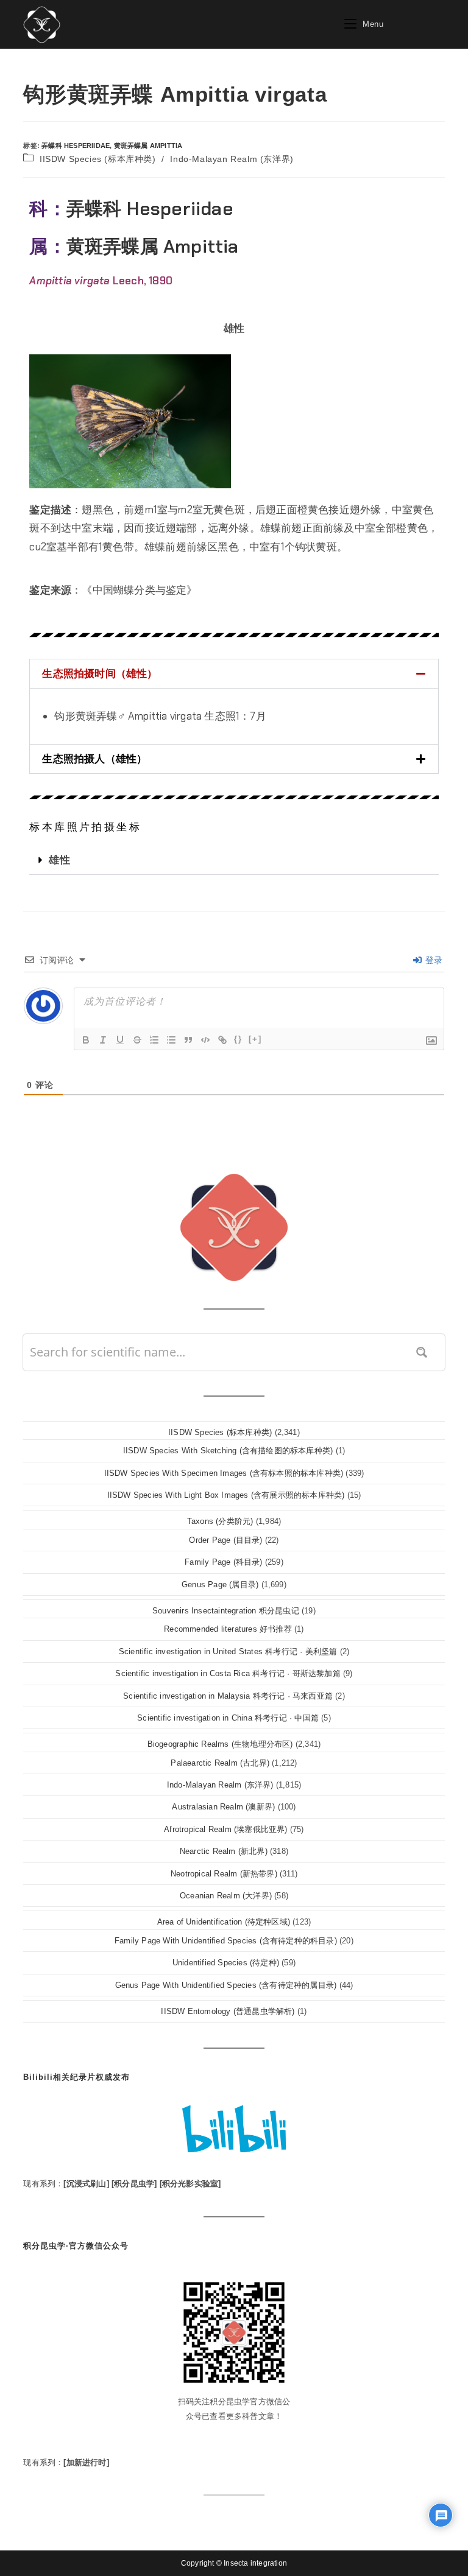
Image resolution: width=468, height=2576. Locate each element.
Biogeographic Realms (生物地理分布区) (220, 1744)
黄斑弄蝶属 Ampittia (148, 146)
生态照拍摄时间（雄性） (100, 673)
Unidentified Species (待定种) (226, 1963)
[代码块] (205, 1040)
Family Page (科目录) (223, 1562)
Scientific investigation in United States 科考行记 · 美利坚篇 (228, 1651)
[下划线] (120, 1040)
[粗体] (86, 1040)
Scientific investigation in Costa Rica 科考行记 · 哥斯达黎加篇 (228, 1673)
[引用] (188, 1040)
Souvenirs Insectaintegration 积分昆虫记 (226, 1611)
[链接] (222, 1040)
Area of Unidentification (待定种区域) (224, 1922)
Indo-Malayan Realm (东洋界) (232, 159)
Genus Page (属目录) (220, 1585)
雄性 (59, 860)
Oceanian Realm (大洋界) (226, 1896)
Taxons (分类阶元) (220, 1521)
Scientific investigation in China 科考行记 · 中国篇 (228, 1718)
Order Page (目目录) (225, 1540)
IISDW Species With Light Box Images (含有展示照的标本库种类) (226, 1495)
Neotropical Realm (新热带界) (224, 1874)
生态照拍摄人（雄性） (94, 759)
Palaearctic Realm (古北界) (220, 1763)
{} (238, 1039)
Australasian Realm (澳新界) (223, 1807)
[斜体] (103, 1040)
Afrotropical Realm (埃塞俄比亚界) (225, 1829)
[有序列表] (154, 1040)
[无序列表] (171, 1040)
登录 (433, 960)
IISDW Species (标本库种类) (98, 159)
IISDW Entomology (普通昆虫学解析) (228, 2011)
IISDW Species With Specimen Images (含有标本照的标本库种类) (224, 1473)
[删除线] (137, 1040)
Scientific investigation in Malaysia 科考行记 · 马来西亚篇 (228, 1696)
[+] (255, 1039)
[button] (234, 674)
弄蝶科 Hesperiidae (76, 146)
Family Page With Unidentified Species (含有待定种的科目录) (226, 1941)
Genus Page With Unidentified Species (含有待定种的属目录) (226, 1985)
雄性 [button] (234, 328)
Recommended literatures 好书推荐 (228, 1629)
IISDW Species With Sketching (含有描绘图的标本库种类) (228, 1451)
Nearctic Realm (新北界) (224, 1851)
